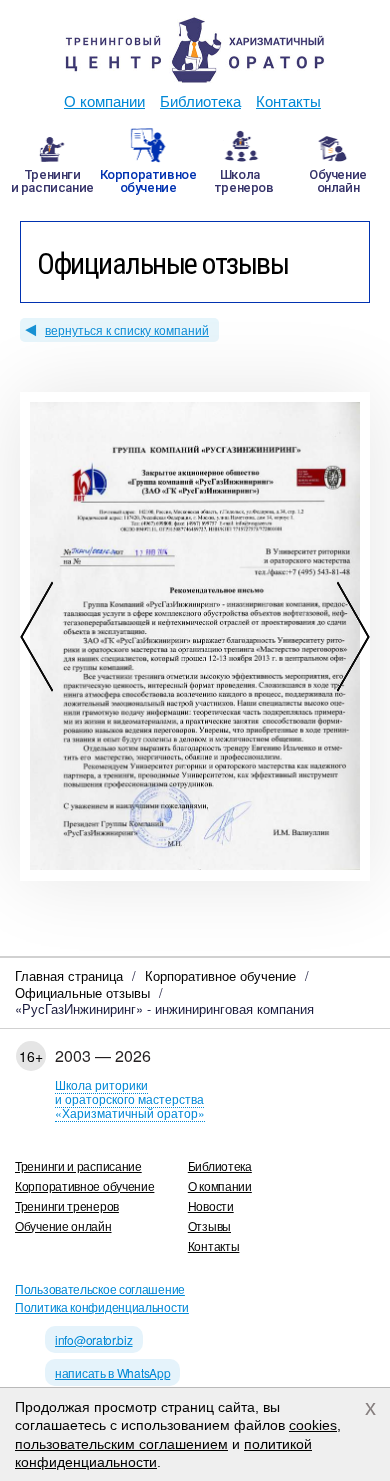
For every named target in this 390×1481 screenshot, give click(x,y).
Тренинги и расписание (78, 1165)
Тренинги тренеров (67, 1205)
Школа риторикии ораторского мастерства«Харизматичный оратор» (130, 1098)
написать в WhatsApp (112, 1372)
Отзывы (209, 1225)
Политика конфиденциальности (102, 1306)
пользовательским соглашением (121, 1444)
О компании (104, 100)
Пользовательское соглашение (100, 1288)
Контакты (288, 100)
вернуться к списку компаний (127, 329)
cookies (313, 1425)
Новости (211, 1205)
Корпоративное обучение (84, 1185)
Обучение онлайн (63, 1225)
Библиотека (200, 100)
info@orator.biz (94, 1339)
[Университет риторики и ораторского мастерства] (195, 50)
